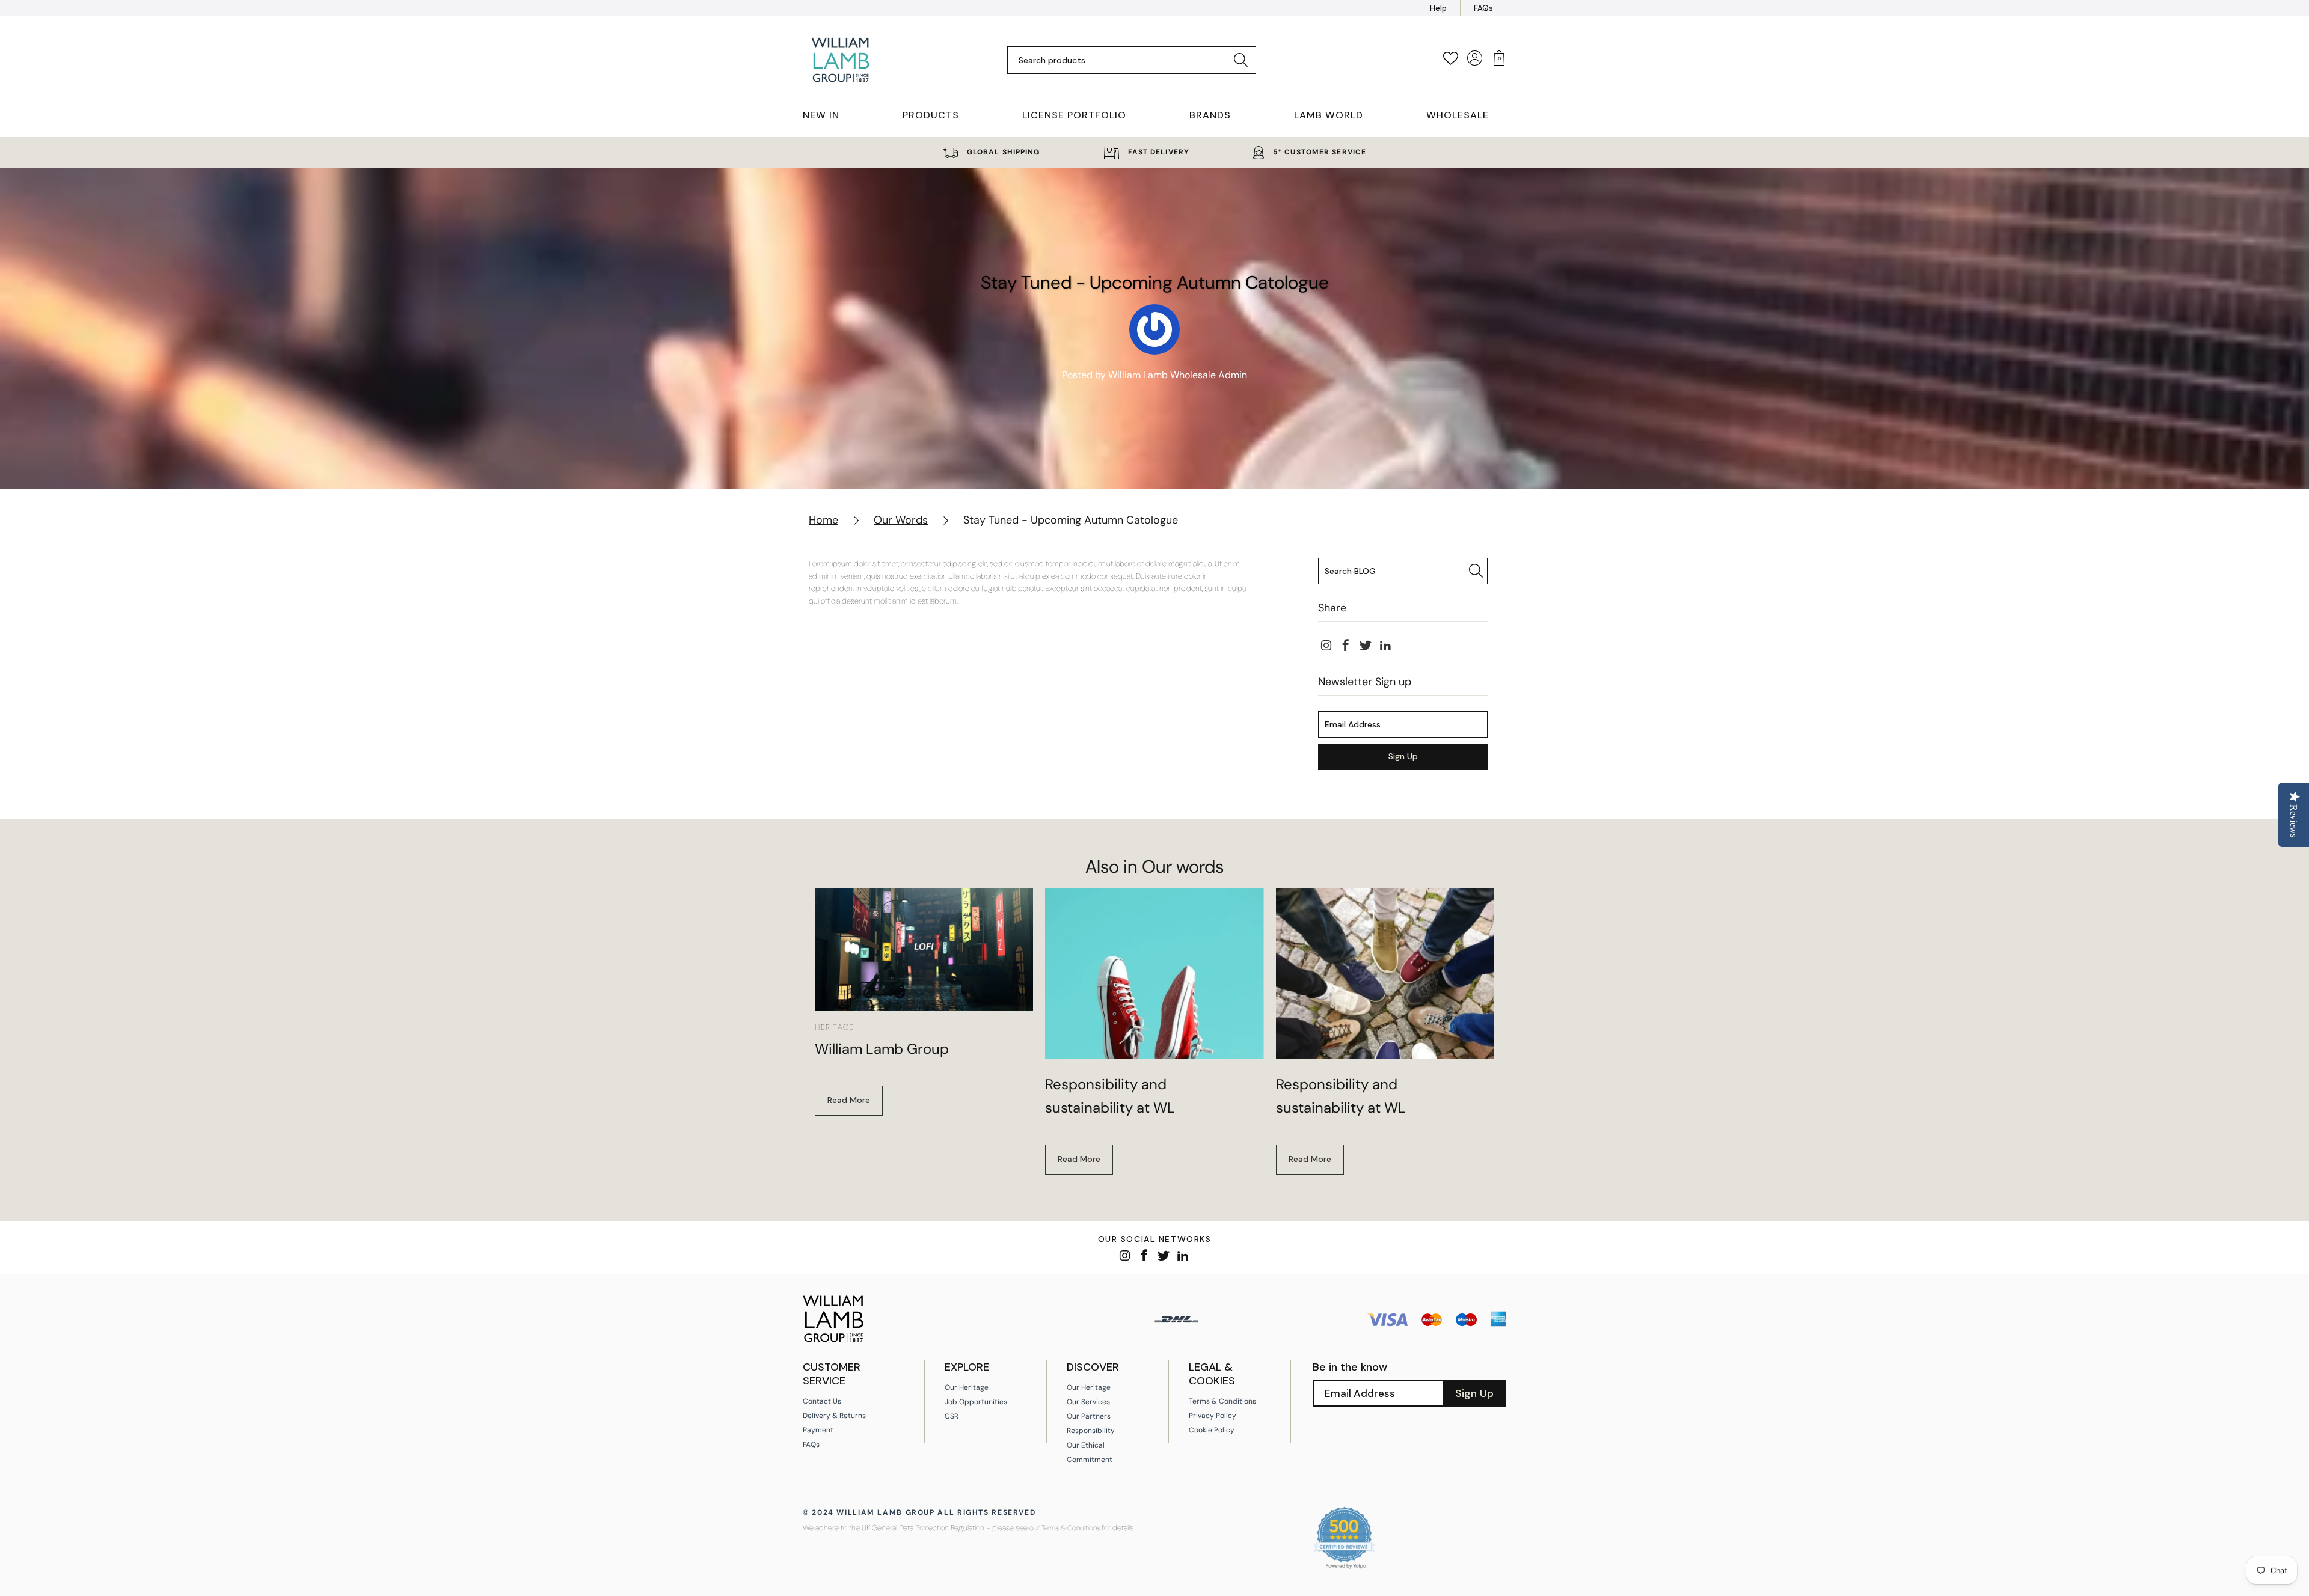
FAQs (1483, 8)
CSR (952, 1416)
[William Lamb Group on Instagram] (1326, 646)
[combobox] (1122, 60)
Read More (849, 1100)
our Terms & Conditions (1065, 1528)
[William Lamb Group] (924, 950)
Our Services (1088, 1402)
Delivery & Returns (834, 1416)
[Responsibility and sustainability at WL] (1154, 974)
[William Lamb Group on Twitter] (1366, 646)
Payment (818, 1430)
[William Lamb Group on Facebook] (1346, 646)
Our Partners (1089, 1416)
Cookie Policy (1212, 1430)
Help (1438, 8)
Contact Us (822, 1401)
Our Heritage (967, 1387)
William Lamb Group (882, 1049)
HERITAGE (835, 1027)
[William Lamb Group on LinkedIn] (1386, 646)
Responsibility (1091, 1431)
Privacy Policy (1213, 1416)
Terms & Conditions (1222, 1401)
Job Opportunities (976, 1402)
